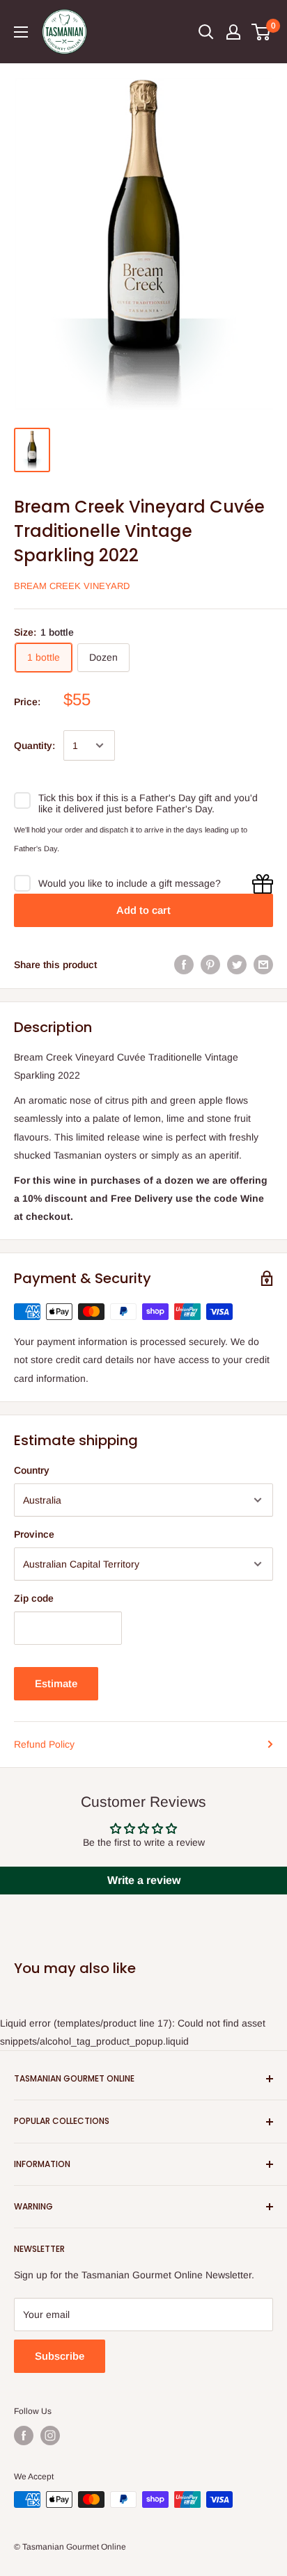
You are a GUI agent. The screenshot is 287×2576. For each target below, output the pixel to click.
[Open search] (206, 32)
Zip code (34, 1598)
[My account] (233, 32)
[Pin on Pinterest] (210, 965)
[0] (262, 32)
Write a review (144, 1880)
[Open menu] (21, 32)
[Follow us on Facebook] (24, 2436)
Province (34, 1534)
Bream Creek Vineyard (72, 586)
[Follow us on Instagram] (50, 2436)
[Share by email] (263, 965)
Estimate (56, 1683)
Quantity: (34, 746)
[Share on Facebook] (184, 965)
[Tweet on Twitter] (237, 965)
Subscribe (60, 2356)
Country (32, 1470)
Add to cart (143, 910)
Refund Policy (44, 1744)
